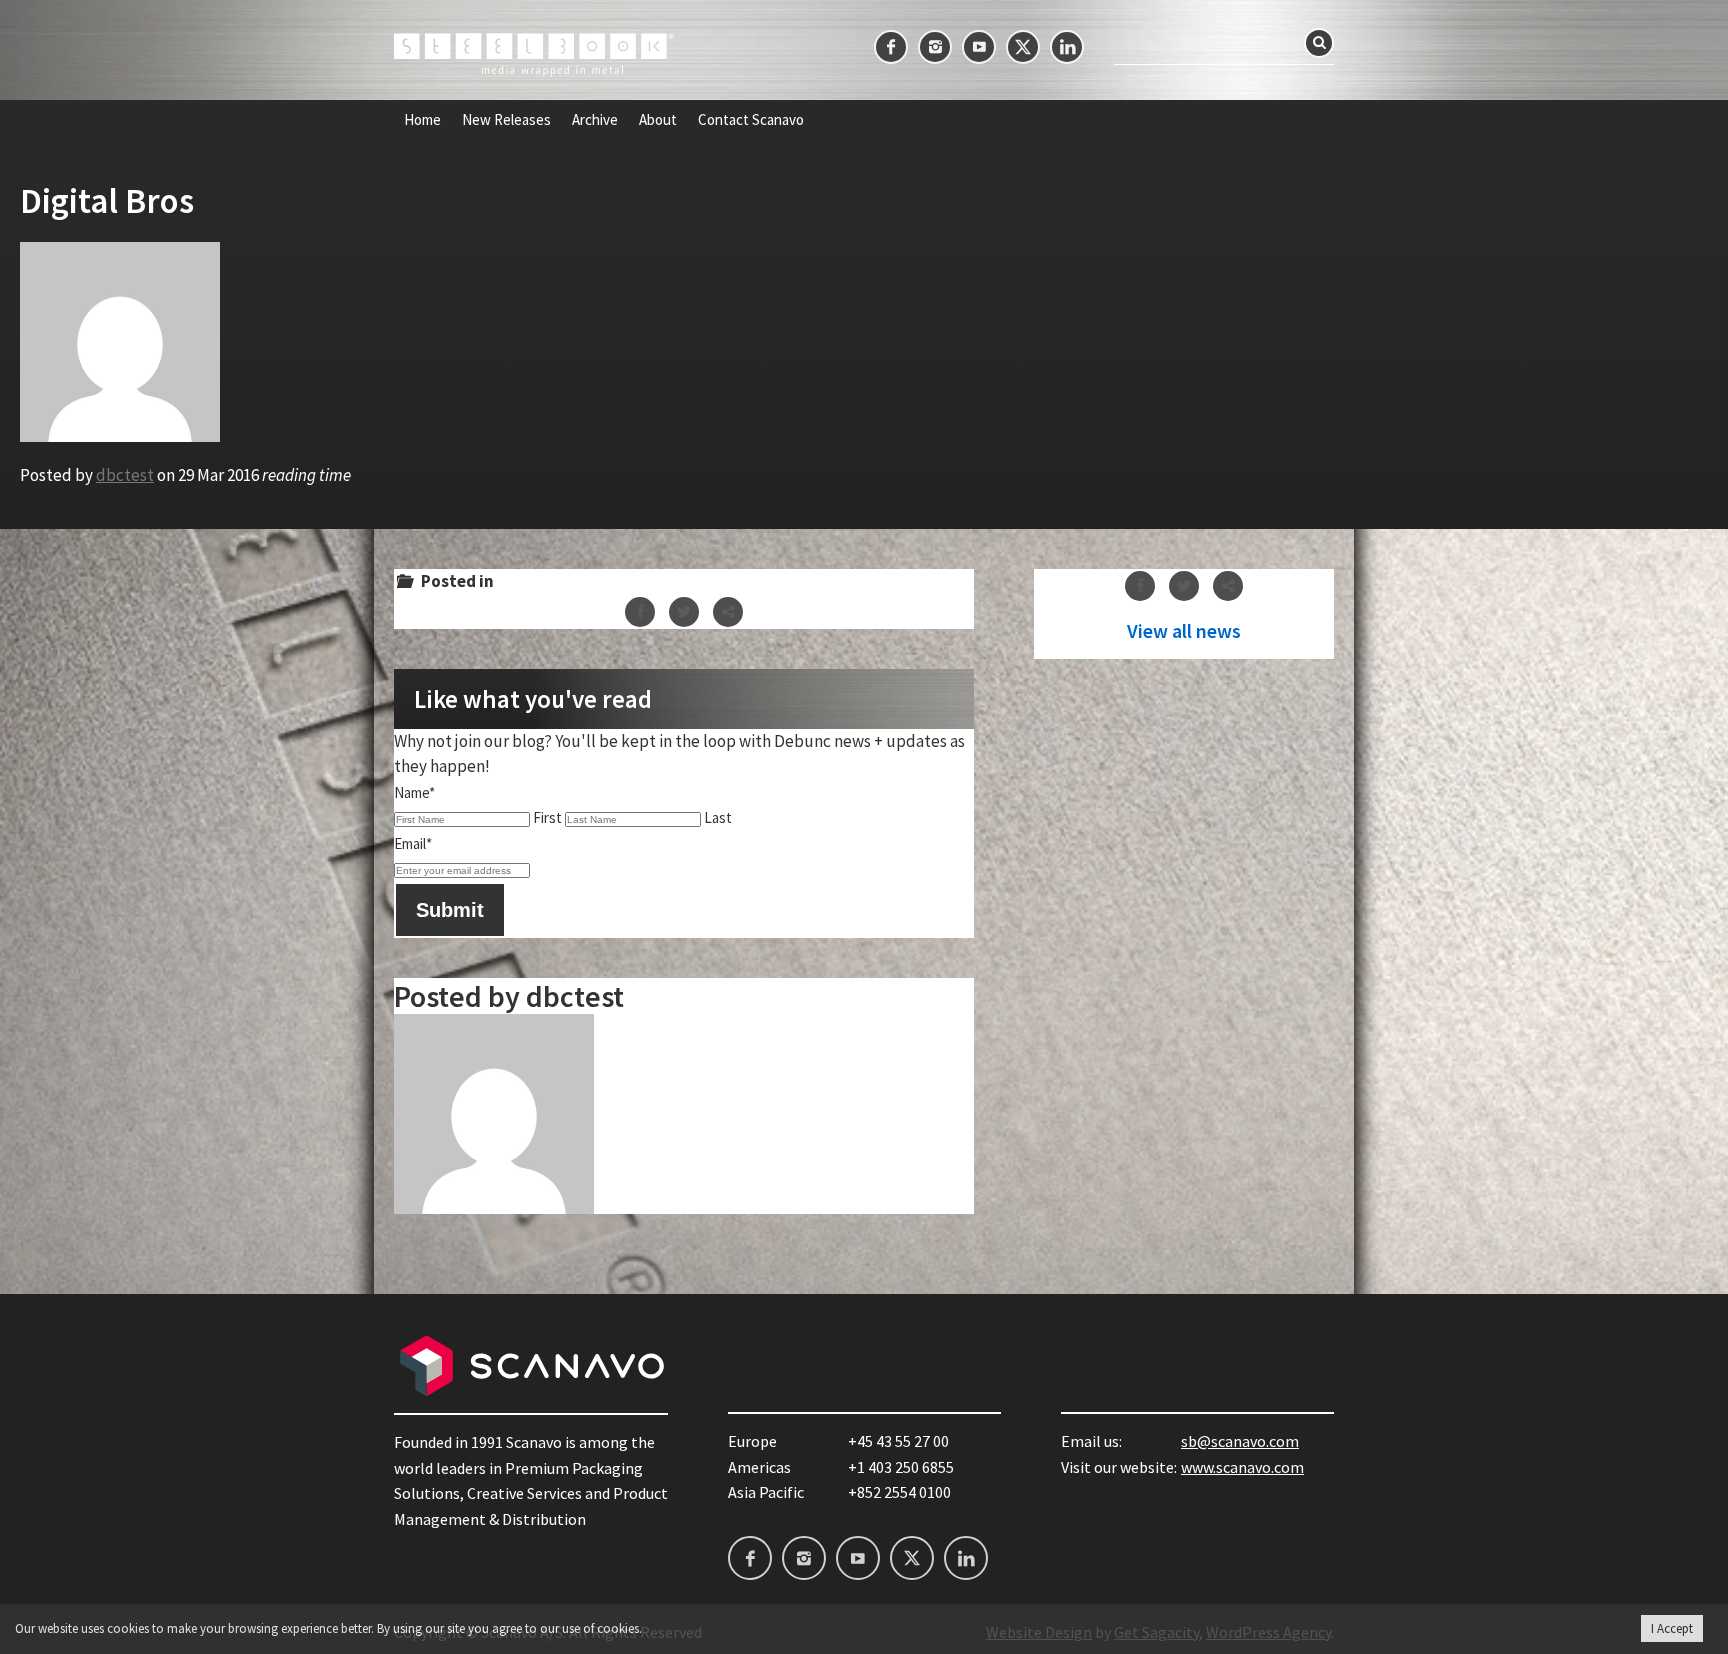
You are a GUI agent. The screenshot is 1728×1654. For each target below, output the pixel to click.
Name (414, 792)
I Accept (1672, 1628)
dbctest (125, 475)
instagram (935, 47)
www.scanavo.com (1242, 1467)
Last (718, 817)
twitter (1023, 47)
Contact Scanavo (751, 120)
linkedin (1067, 47)
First (547, 817)
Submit (450, 910)
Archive (595, 120)
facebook (891, 47)
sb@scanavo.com (1240, 1441)
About (658, 120)
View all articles (1184, 631)
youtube (979, 47)
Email (413, 843)
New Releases (506, 120)
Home (422, 120)
